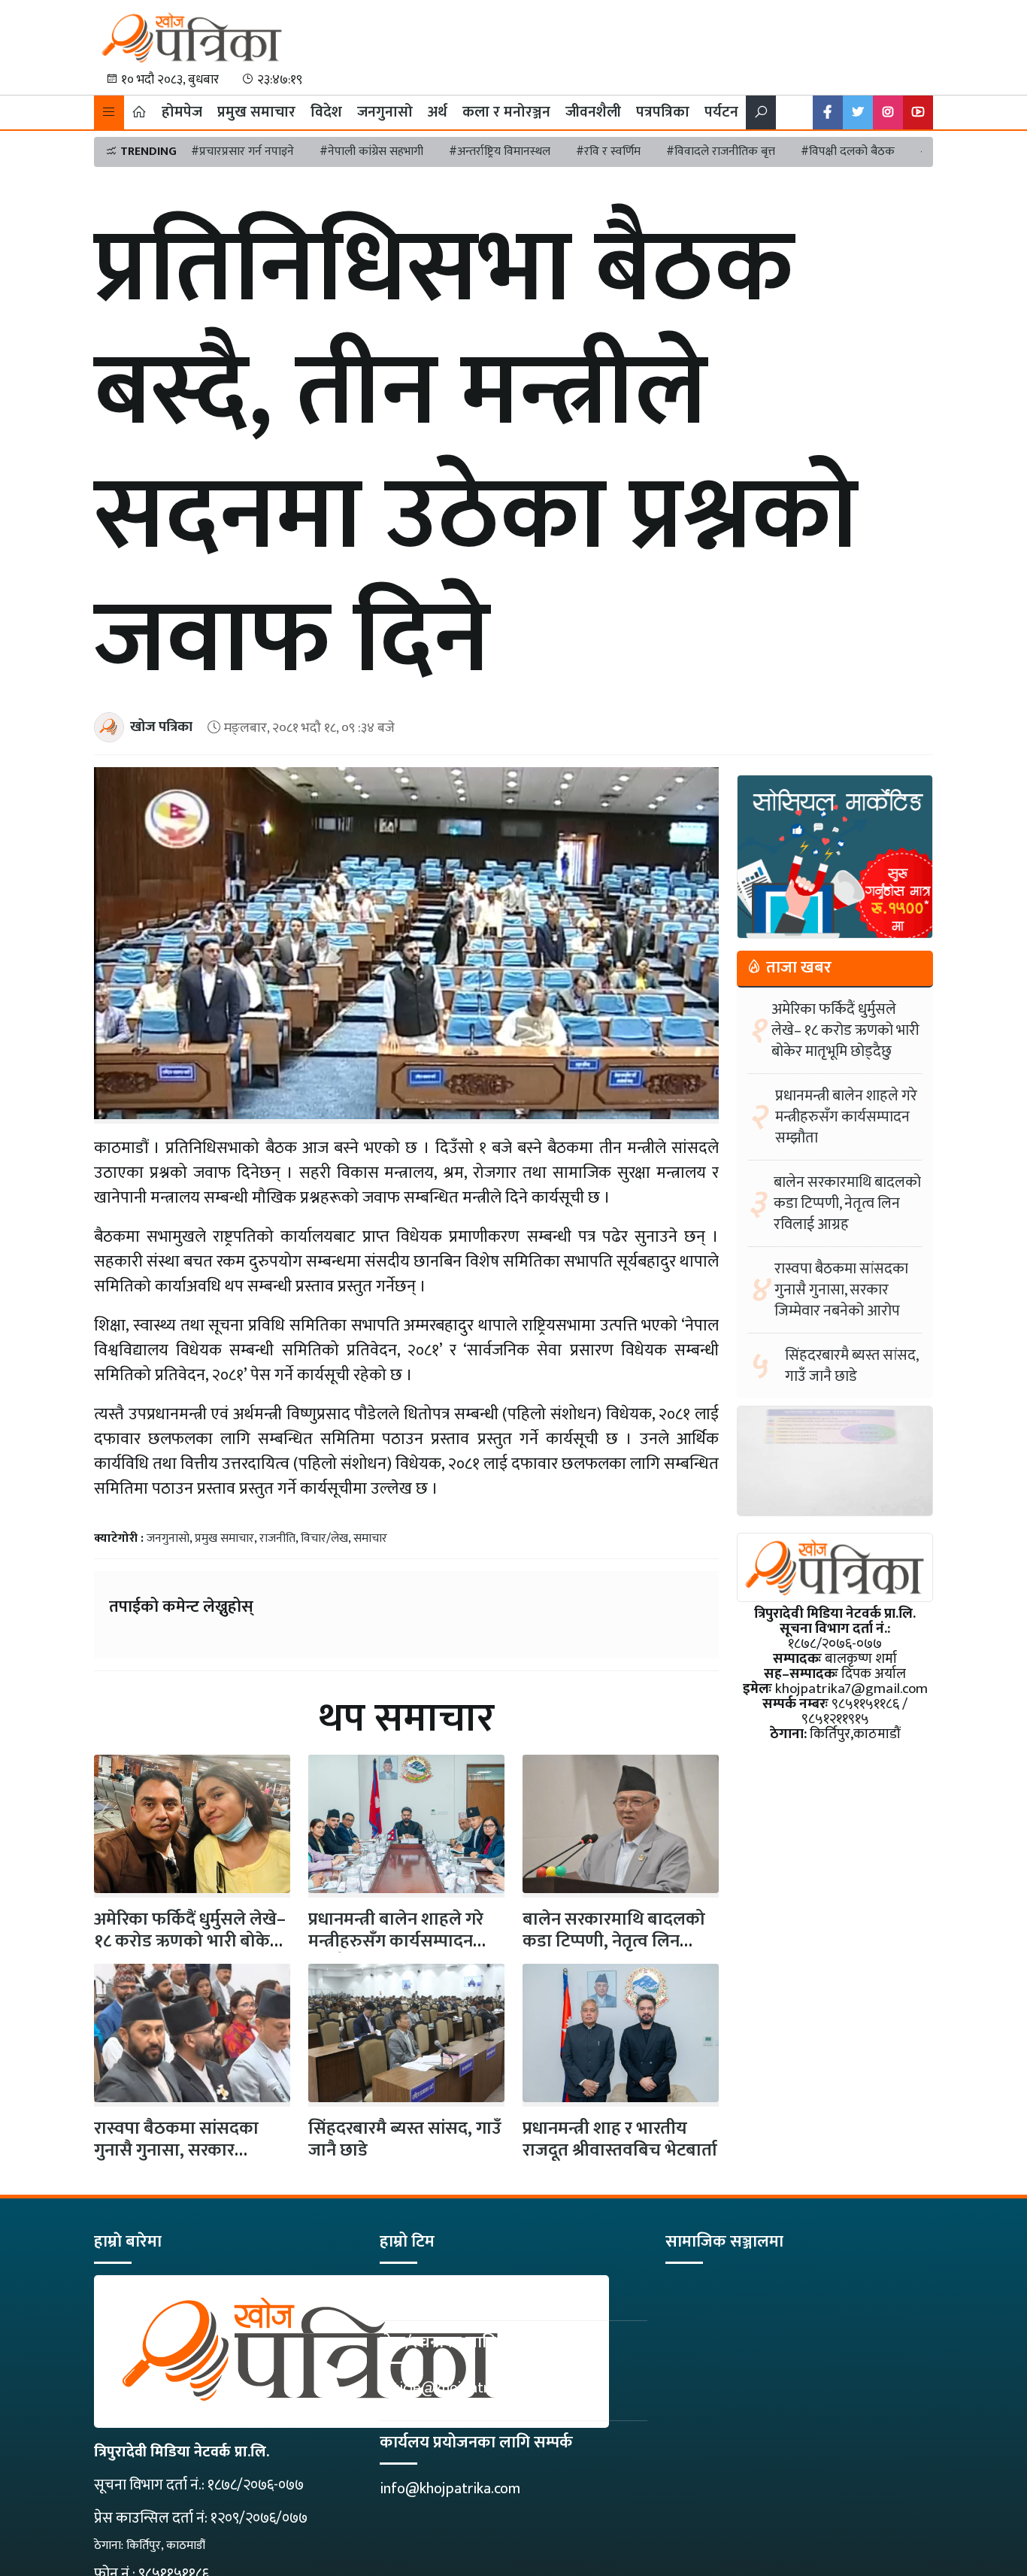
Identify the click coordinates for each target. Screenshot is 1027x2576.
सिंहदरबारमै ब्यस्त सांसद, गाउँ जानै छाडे (405, 2139)
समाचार (370, 1538)
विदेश (326, 112)
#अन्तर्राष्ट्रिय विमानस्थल (500, 152)
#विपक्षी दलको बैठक (848, 152)
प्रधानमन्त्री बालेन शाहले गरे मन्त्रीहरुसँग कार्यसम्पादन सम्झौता (396, 1941)
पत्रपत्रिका (663, 112)
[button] (109, 112)
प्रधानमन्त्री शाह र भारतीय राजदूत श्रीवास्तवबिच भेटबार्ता (620, 2139)
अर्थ (438, 112)
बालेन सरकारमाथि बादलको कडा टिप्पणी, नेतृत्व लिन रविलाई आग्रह (614, 1941)
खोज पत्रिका (161, 727)
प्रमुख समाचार (256, 112)
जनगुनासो (385, 112)
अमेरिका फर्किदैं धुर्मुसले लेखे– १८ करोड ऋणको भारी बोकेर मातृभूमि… (190, 1941)
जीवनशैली (593, 112)
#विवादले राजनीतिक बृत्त (721, 152)
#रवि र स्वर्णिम (608, 152)
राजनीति (277, 1538)
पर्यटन (721, 112)
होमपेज (182, 112)
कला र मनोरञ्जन (506, 112)
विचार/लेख (324, 1538)
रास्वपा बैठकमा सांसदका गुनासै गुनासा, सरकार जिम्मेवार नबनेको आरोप (176, 2150)
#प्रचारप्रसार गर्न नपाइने (242, 152)
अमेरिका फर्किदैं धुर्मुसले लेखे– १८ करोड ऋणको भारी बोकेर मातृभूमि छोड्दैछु (845, 1030)
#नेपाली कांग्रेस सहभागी (371, 152)
